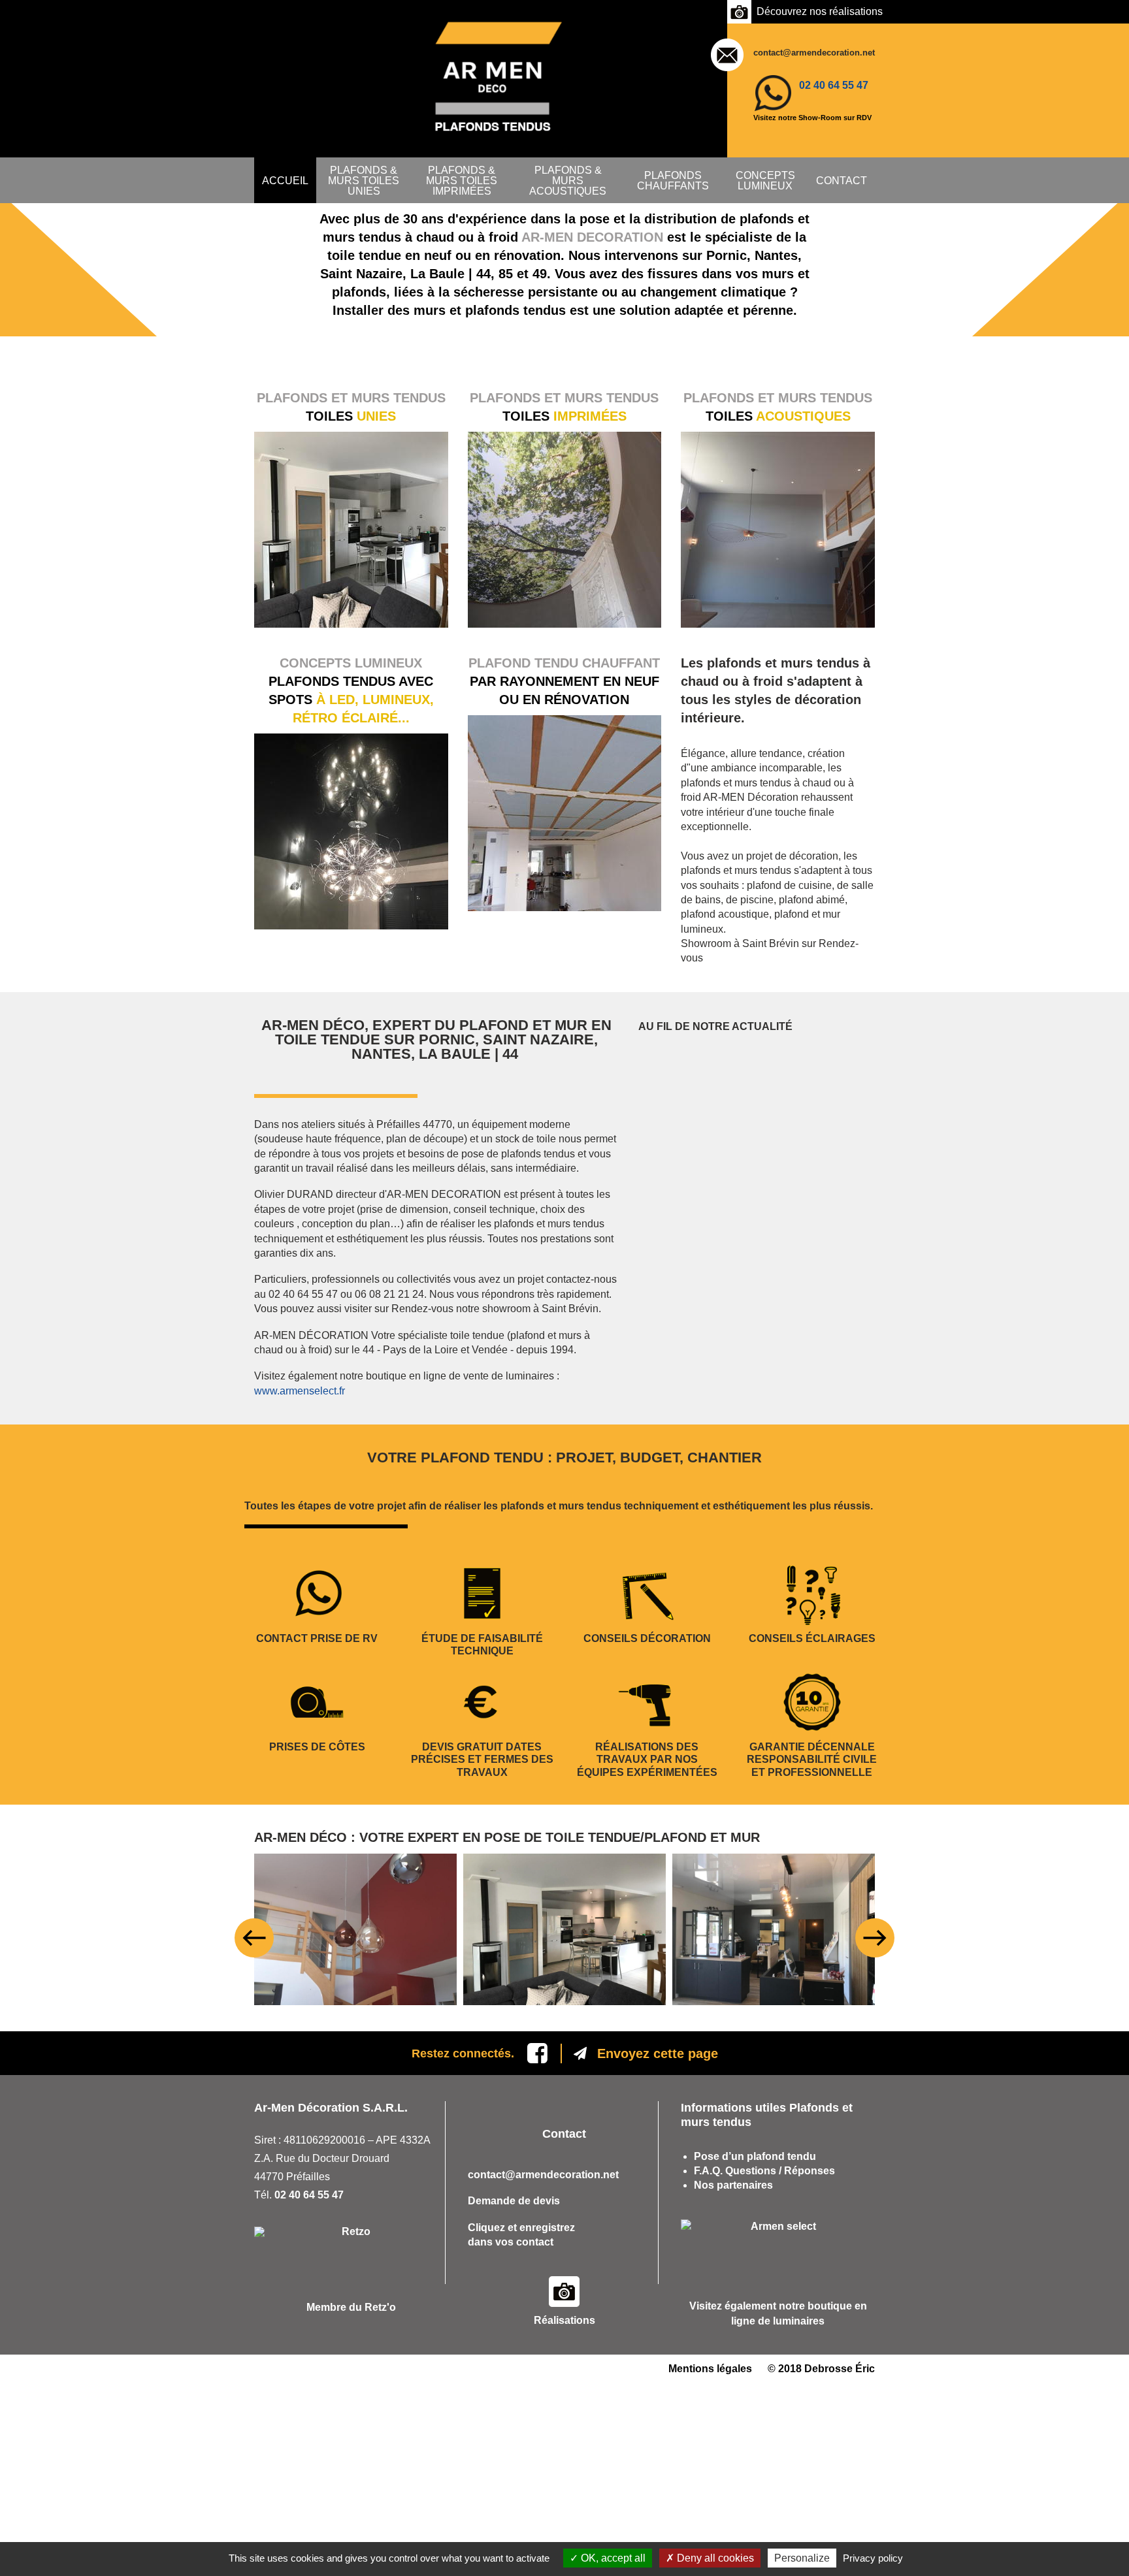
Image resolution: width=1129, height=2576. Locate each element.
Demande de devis (514, 2201)
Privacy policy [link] (873, 2558)
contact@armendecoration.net (814, 53)
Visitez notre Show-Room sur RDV (812, 118)
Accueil (285, 181)
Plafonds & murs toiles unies (364, 181)
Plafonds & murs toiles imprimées (462, 181)
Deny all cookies (714, 2558)
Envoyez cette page (656, 2053)
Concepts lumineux (765, 181)
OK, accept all (612, 2558)
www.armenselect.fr (300, 1391)
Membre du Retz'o (351, 2307)
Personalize (802, 2558)
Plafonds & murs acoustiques (568, 181)
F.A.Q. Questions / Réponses (764, 2171)
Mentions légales (710, 2369)
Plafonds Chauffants (673, 181)
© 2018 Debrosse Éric (821, 2369)
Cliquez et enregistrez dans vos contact (521, 2235)
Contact (842, 181)
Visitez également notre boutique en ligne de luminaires (778, 2313)
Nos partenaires (733, 2185)
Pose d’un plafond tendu (755, 2156)
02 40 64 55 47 (834, 85)
